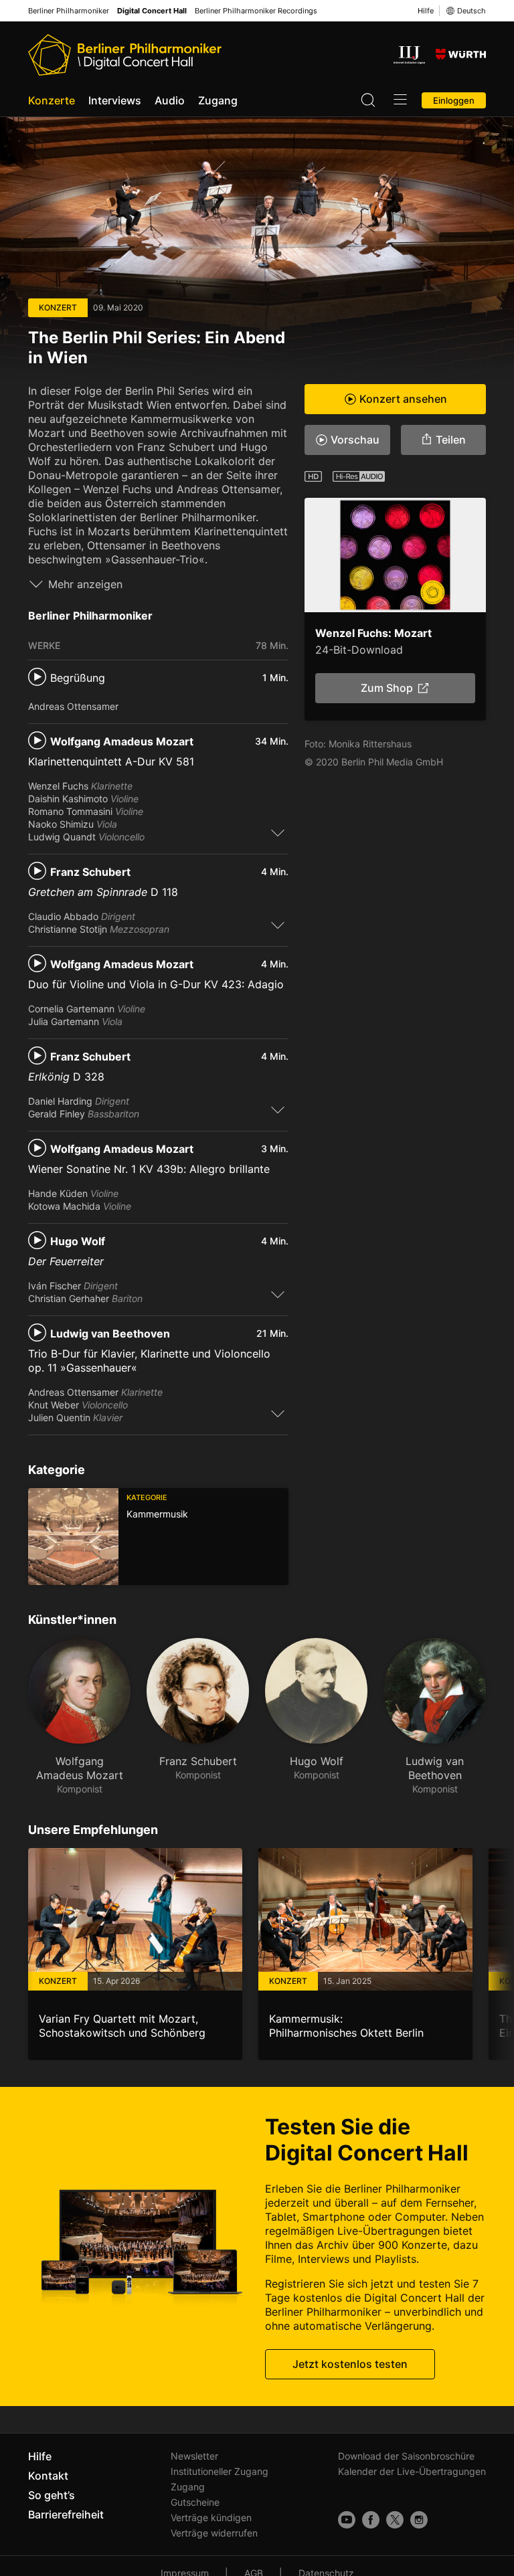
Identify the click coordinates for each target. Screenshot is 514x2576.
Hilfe (426, 11)
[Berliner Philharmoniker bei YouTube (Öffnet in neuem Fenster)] (347, 2520)
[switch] (278, 832)
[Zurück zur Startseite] (125, 55)
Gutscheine (195, 2502)
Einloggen (454, 100)
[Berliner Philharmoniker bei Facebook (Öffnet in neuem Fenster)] (371, 2520)
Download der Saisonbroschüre (406, 2456)
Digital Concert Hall (152, 11)
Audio (170, 100)
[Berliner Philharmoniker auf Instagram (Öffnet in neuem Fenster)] (419, 2520)
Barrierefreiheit (66, 2514)
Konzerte (52, 100)
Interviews (115, 100)
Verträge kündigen (211, 2517)
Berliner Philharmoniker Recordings (256, 11)
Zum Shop (387, 688)
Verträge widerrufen (214, 2533)
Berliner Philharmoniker (69, 11)
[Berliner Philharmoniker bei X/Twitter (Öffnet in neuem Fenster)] (395, 2520)
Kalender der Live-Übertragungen (412, 2471)
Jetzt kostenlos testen (350, 2364)
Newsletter (194, 2456)
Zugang (218, 100)
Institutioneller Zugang (220, 2471)
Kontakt (48, 2476)
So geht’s (52, 2495)
